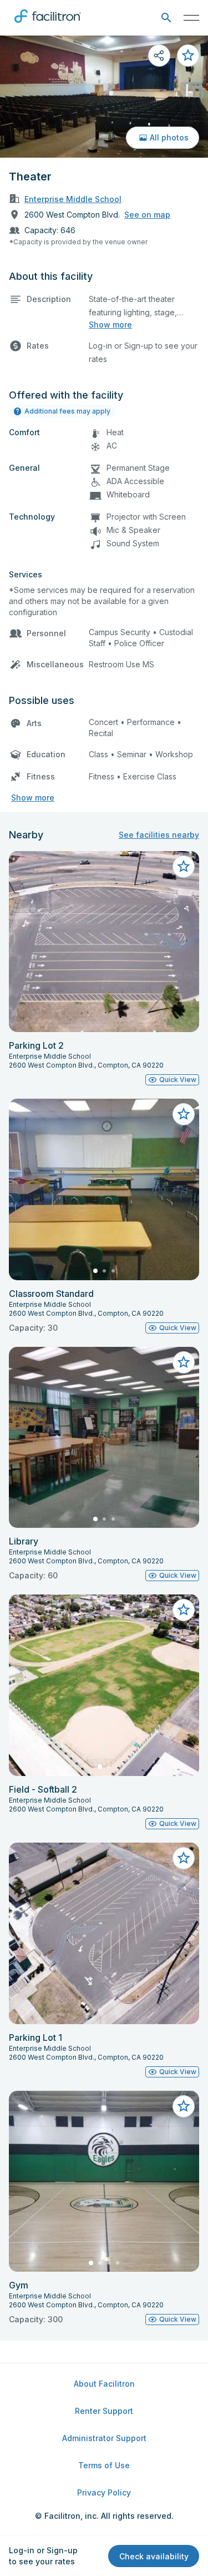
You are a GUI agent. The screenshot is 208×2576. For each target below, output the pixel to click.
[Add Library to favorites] (184, 1362)
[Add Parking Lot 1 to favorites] (184, 1858)
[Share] (159, 56)
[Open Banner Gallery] (104, 97)
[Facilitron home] (48, 25)
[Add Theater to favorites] (188, 56)
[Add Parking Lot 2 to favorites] (184, 867)
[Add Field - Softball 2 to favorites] (184, 1610)
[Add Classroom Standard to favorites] (184, 1114)
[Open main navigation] (191, 18)
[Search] (166, 18)
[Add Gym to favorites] (184, 2106)
